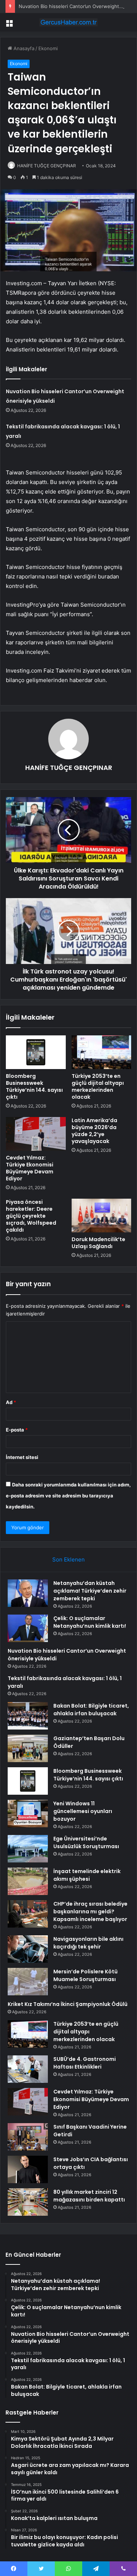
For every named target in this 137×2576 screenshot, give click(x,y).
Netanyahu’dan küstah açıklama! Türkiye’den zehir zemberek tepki (90, 1591)
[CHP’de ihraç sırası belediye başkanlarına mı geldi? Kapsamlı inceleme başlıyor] (28, 1914)
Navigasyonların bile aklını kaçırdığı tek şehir (88, 1943)
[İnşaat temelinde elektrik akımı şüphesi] (28, 1881)
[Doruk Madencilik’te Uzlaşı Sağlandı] (102, 1216)
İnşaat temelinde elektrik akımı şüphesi (87, 1875)
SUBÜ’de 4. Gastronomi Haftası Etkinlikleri (85, 2063)
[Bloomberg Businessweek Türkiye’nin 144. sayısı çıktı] (36, 1052)
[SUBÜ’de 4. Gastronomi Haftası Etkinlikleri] (28, 2069)
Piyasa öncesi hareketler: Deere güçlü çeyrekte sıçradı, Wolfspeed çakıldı (31, 1216)
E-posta (17, 1430)
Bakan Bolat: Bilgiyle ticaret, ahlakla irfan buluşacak (91, 1710)
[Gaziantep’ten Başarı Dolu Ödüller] (28, 1748)
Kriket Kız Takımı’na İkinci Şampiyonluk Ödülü (68, 2004)
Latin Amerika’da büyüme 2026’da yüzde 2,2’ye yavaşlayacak (94, 1131)
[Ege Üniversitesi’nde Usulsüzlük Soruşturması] (28, 1849)
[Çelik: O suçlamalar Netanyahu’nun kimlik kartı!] (28, 1628)
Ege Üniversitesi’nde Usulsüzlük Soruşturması (86, 1842)
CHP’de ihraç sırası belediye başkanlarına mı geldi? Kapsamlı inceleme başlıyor (90, 1911)
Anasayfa (23, 48)
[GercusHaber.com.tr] (69, 22)
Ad (11, 1402)
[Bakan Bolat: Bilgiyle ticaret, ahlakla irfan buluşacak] (28, 1716)
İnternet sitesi (22, 1457)
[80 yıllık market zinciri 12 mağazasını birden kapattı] (28, 2202)
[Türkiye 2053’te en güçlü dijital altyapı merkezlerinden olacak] (102, 1052)
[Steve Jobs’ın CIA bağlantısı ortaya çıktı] (28, 2169)
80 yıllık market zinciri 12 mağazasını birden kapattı (89, 2196)
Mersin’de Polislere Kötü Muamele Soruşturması (85, 1975)
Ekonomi (48, 48)
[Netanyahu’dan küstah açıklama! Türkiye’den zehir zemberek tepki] (28, 1593)
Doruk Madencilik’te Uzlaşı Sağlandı (98, 1243)
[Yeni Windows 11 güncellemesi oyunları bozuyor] (28, 1814)
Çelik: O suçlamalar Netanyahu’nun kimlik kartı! (90, 1622)
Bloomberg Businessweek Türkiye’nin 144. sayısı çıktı (34, 1086)
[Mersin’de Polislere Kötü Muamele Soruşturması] (28, 1982)
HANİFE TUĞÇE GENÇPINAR (47, 166)
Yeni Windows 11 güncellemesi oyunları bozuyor (83, 1811)
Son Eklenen (68, 1559)
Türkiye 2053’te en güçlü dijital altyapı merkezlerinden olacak (98, 1086)
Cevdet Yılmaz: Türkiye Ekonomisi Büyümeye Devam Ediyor (30, 1168)
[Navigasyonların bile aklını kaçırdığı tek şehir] (28, 1949)
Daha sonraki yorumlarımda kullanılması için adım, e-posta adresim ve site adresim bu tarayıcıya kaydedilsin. (68, 1496)
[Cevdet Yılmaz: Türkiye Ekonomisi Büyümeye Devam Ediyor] (36, 1134)
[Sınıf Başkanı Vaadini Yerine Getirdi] (28, 2137)
